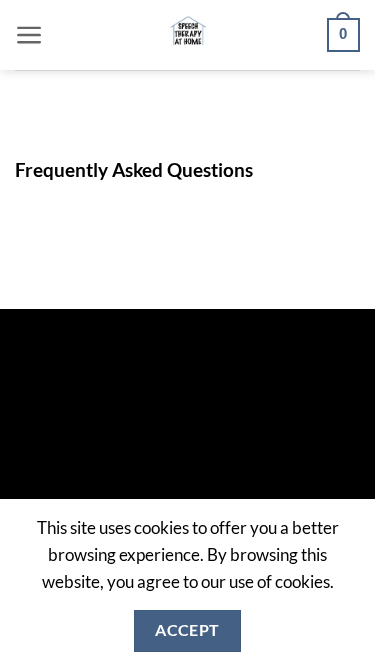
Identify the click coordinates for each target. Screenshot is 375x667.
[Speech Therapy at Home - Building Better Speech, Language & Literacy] (187, 35)
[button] (29, 35)
